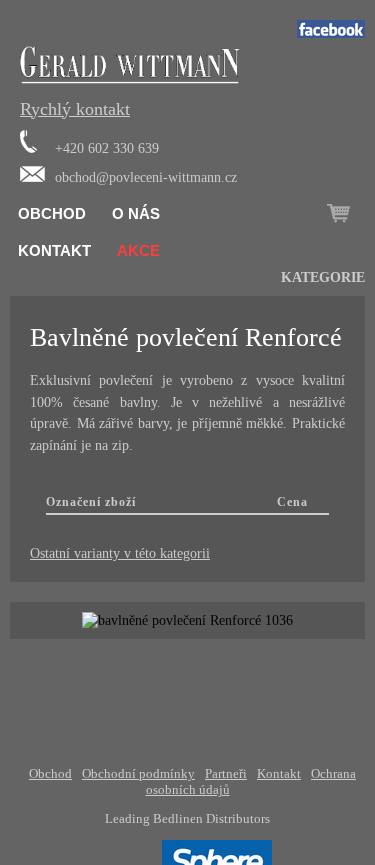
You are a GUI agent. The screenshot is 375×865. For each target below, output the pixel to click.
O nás (136, 213)
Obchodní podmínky (138, 773)
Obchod (52, 213)
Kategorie (323, 277)
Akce (138, 250)
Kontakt (54, 250)
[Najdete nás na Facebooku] (331, 33)
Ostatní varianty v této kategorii (120, 553)
